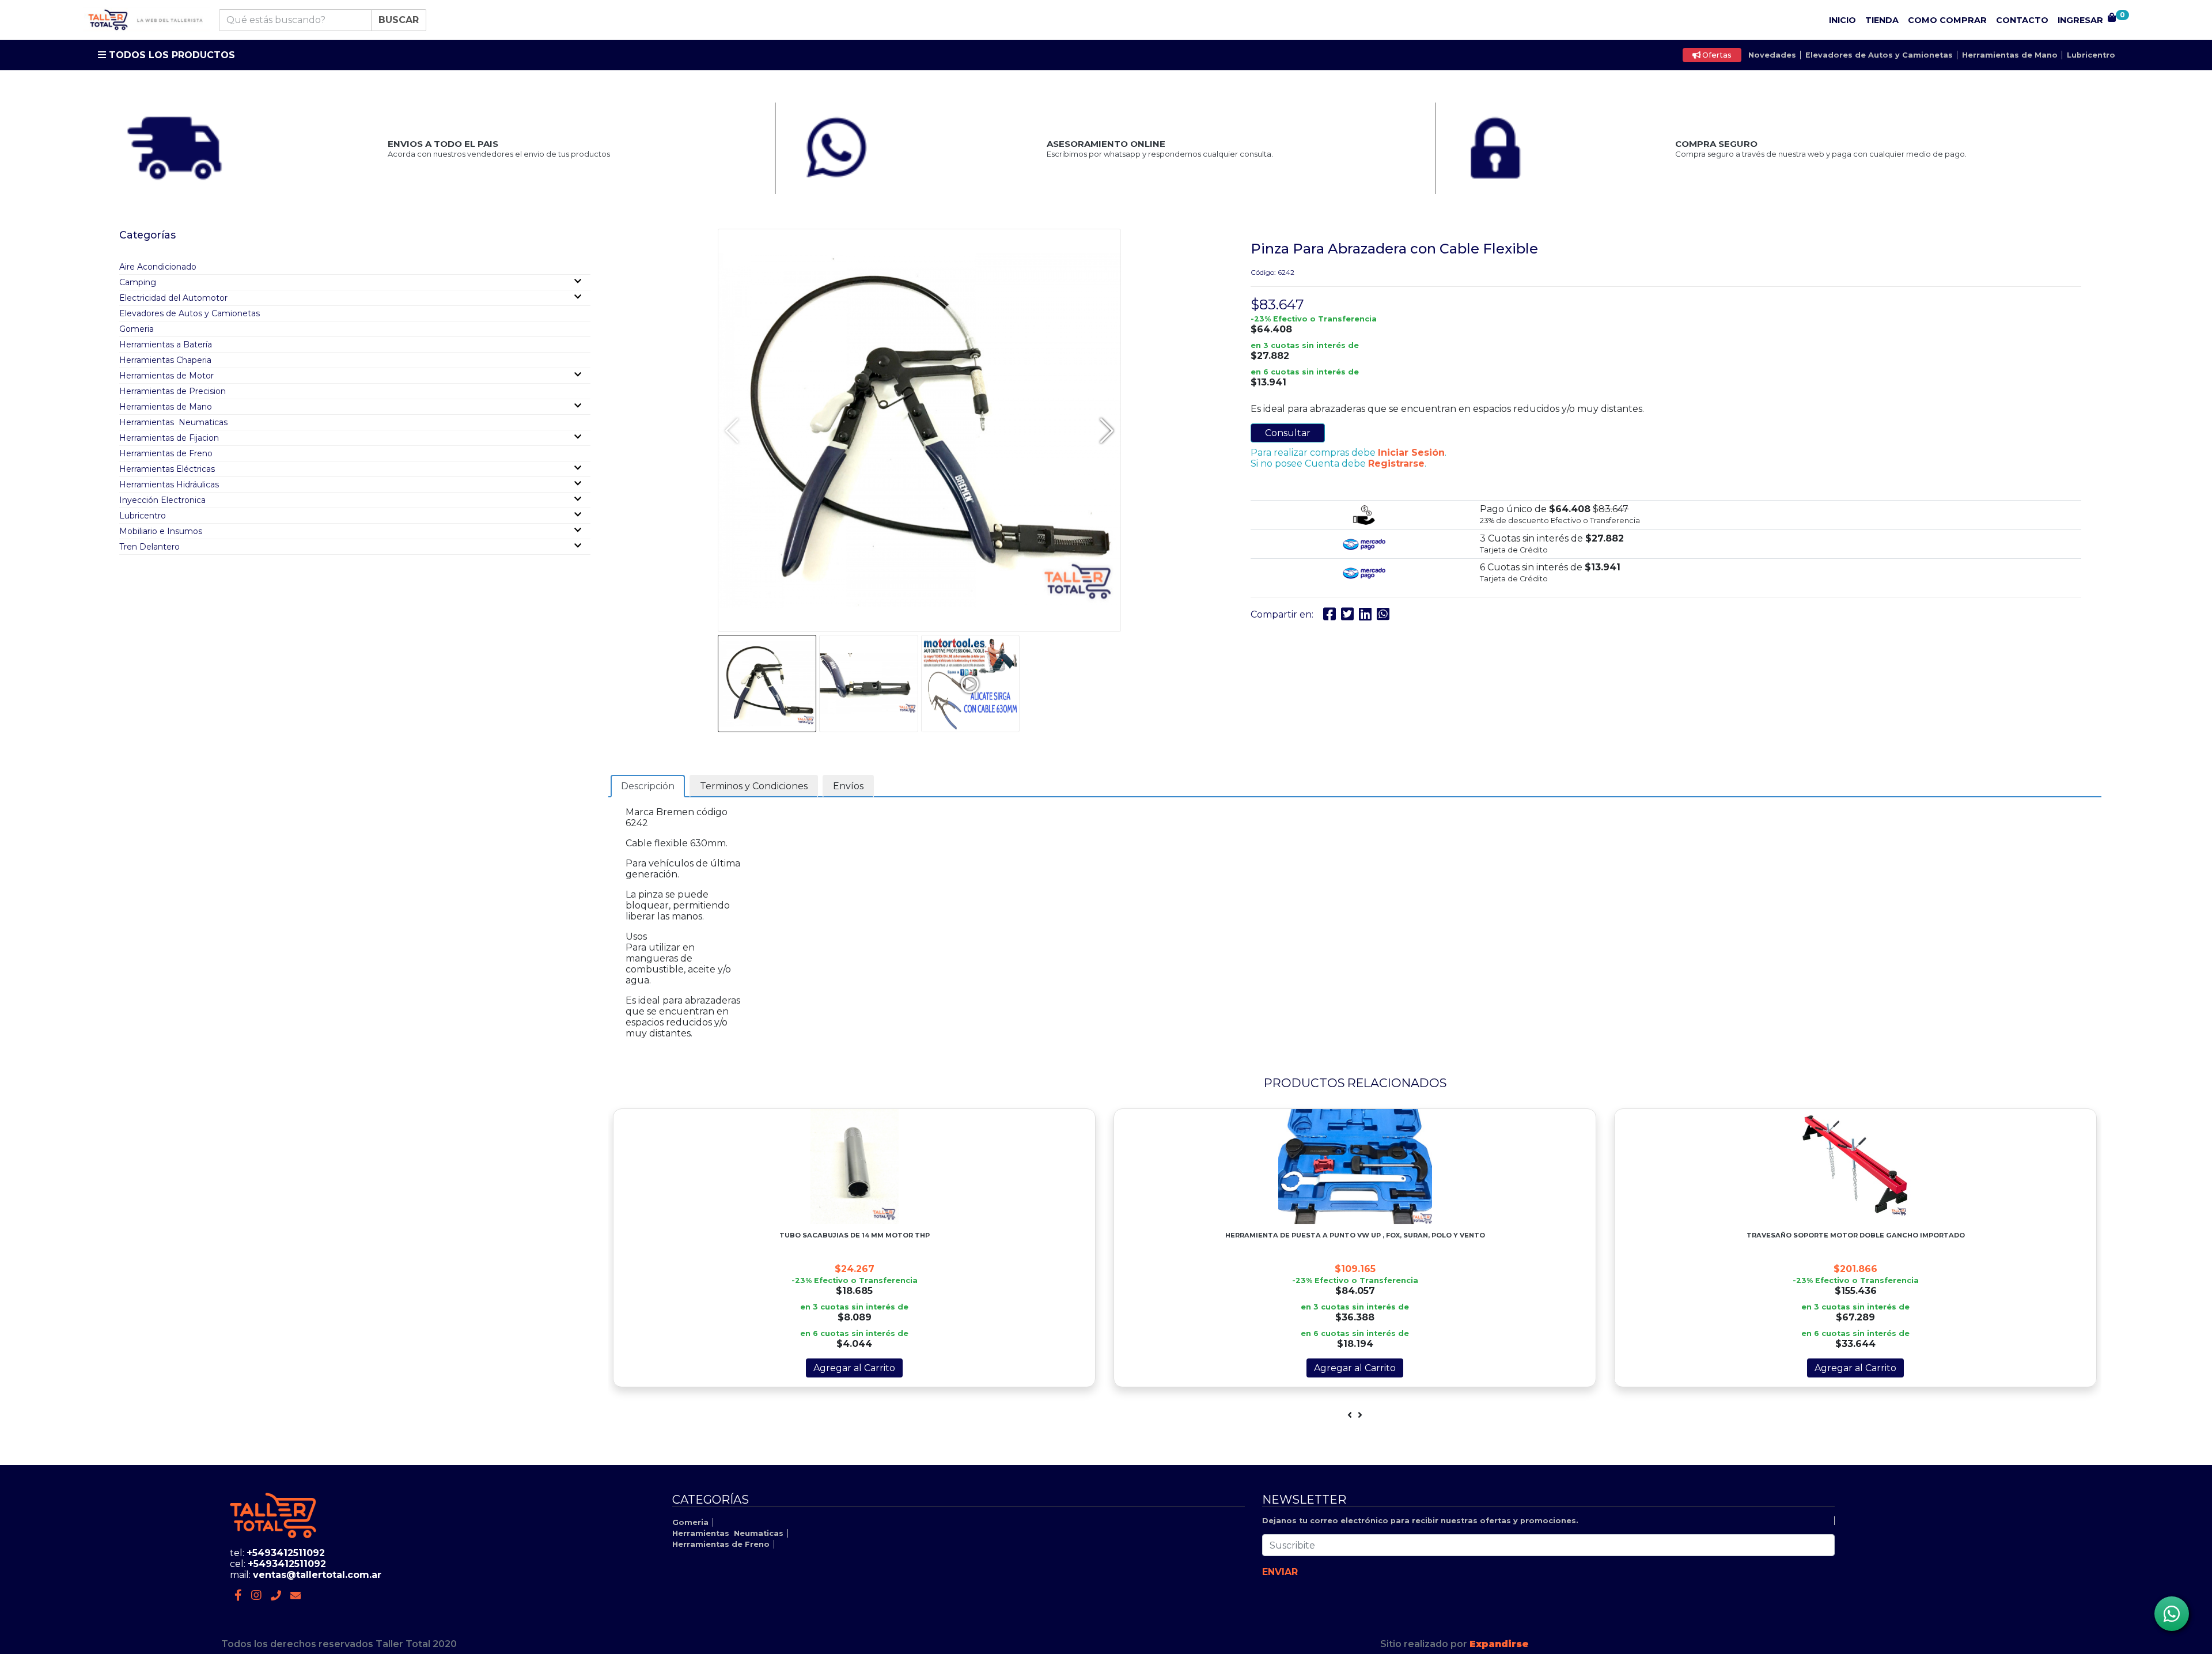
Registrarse (1396, 463)
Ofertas (1716, 55)
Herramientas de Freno (166, 453)
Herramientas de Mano (2010, 55)
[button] (1107, 430)
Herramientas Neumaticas (173, 422)
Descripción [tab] (648, 786)
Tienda (1882, 20)
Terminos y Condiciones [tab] (754, 786)
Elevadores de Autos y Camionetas (1879, 55)
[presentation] (1350, 1415)
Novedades (1772, 55)
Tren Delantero (149, 547)
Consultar (1288, 433)
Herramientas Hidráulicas (169, 485)
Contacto (2022, 20)
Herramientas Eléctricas (167, 469)
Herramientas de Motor (166, 376)
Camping (138, 282)
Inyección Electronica (162, 500)
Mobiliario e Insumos (161, 531)
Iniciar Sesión (1411, 453)
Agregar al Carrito (854, 1368)
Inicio (1842, 20)
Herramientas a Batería (166, 345)
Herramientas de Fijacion (169, 438)
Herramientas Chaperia (165, 360)
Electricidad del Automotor (173, 298)
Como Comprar (1947, 20)
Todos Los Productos (171, 55)
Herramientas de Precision (173, 391)
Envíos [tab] (848, 786)
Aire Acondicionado (158, 267)
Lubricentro (2091, 55)
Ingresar (2080, 20)
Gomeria (137, 329)
